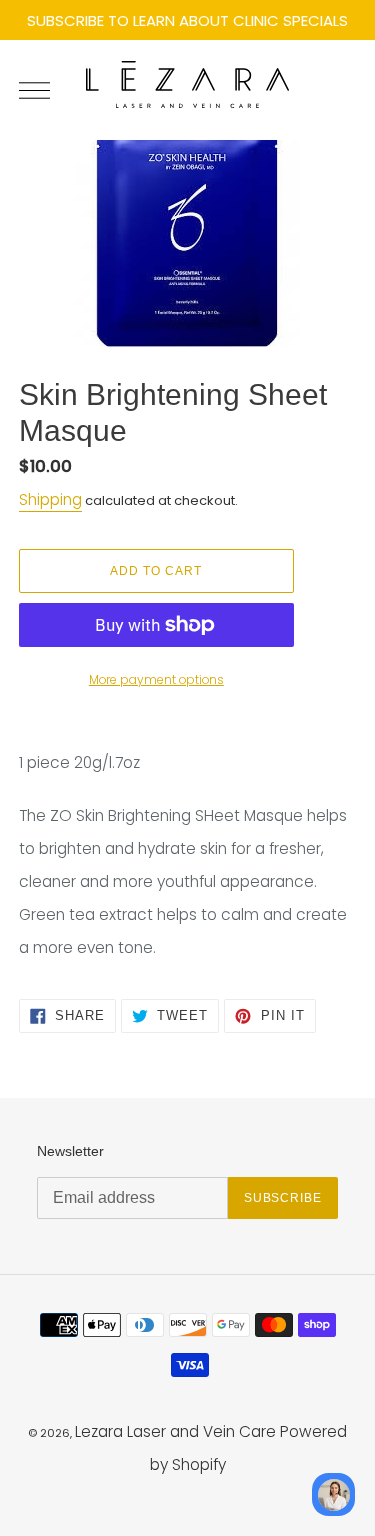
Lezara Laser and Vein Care (175, 1431)
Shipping (50, 499)
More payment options (156, 679)
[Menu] (42, 90)
